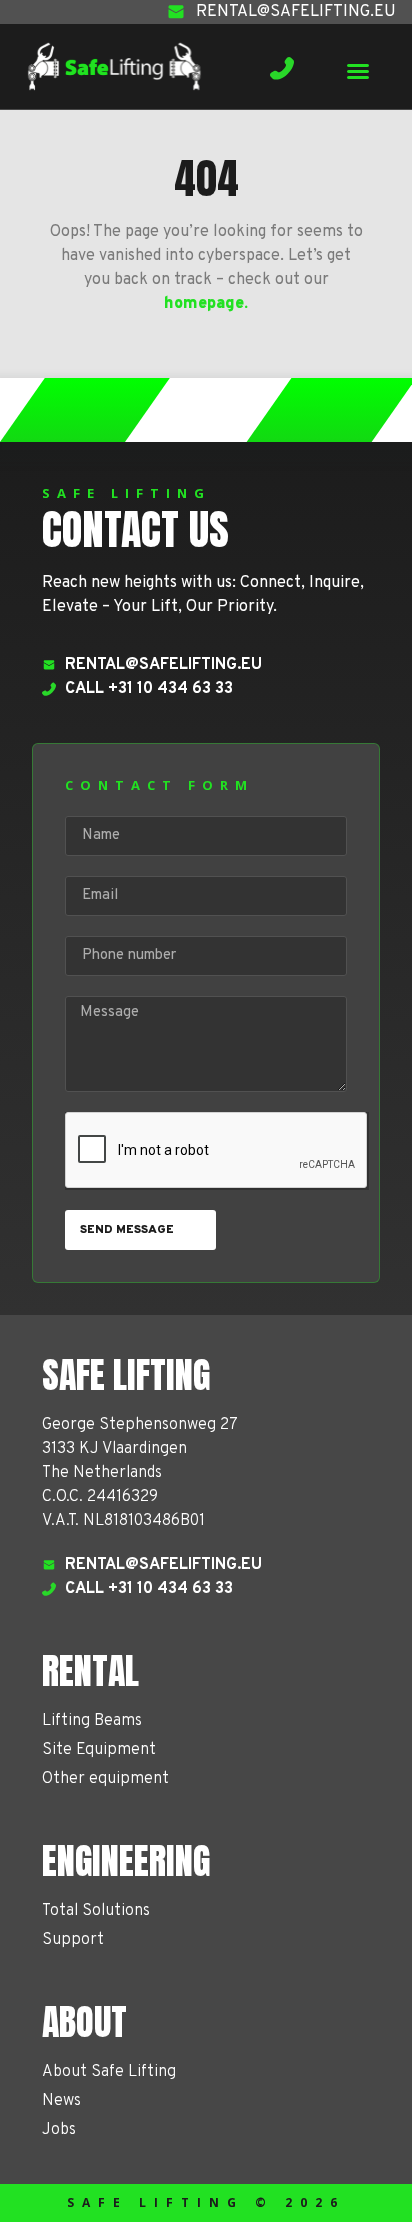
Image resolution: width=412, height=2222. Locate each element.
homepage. (206, 304)
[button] (358, 71)
